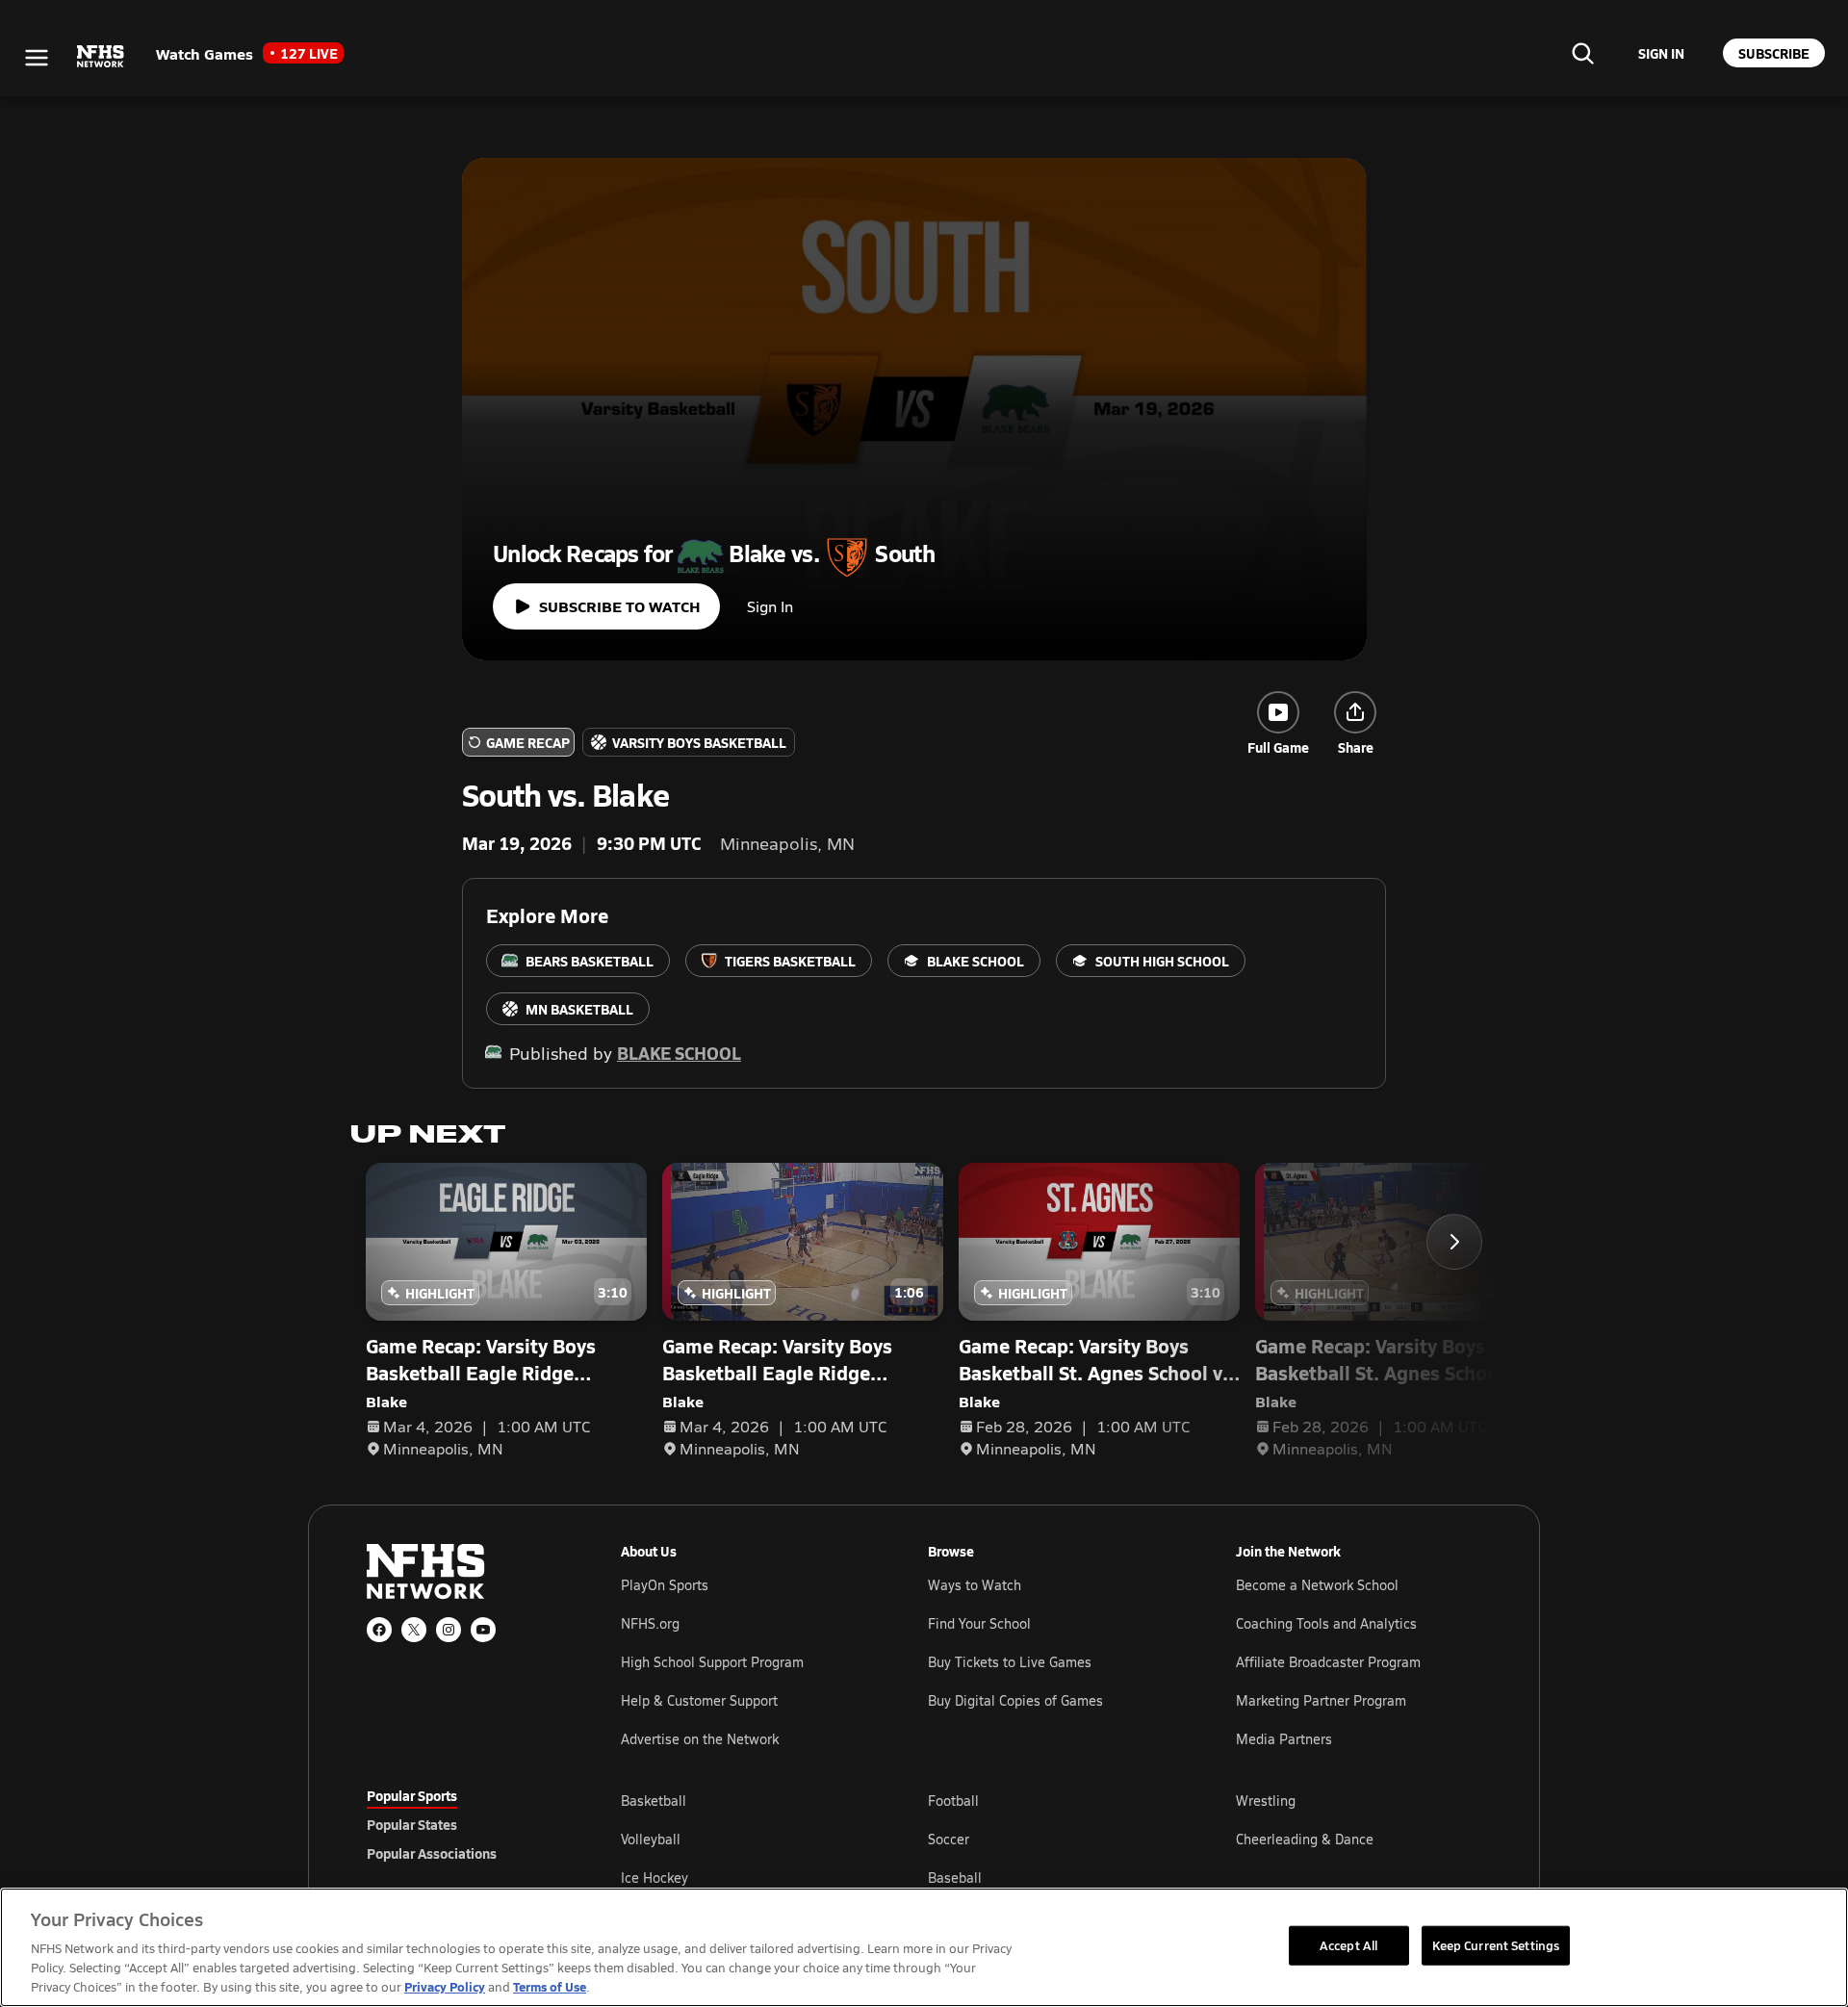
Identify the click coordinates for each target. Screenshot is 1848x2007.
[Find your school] (1582, 53)
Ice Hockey (654, 1878)
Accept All (1348, 1944)
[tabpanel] (1051, 1839)
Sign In (770, 606)
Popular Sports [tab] (412, 1795)
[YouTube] (483, 1630)
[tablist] (463, 1824)
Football (953, 1801)
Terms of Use (550, 1986)
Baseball (955, 1878)
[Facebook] (379, 1630)
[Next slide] (1454, 1242)
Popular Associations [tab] (432, 1853)
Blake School (679, 1053)
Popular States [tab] (412, 1824)
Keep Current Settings (1496, 1944)
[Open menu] (37, 58)
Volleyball (651, 1839)
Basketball (654, 1801)
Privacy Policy (445, 1986)
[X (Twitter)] (414, 1630)
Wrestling (1266, 1801)
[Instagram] (449, 1630)
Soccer (949, 1839)
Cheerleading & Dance (1305, 1839)
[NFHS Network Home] (101, 57)
